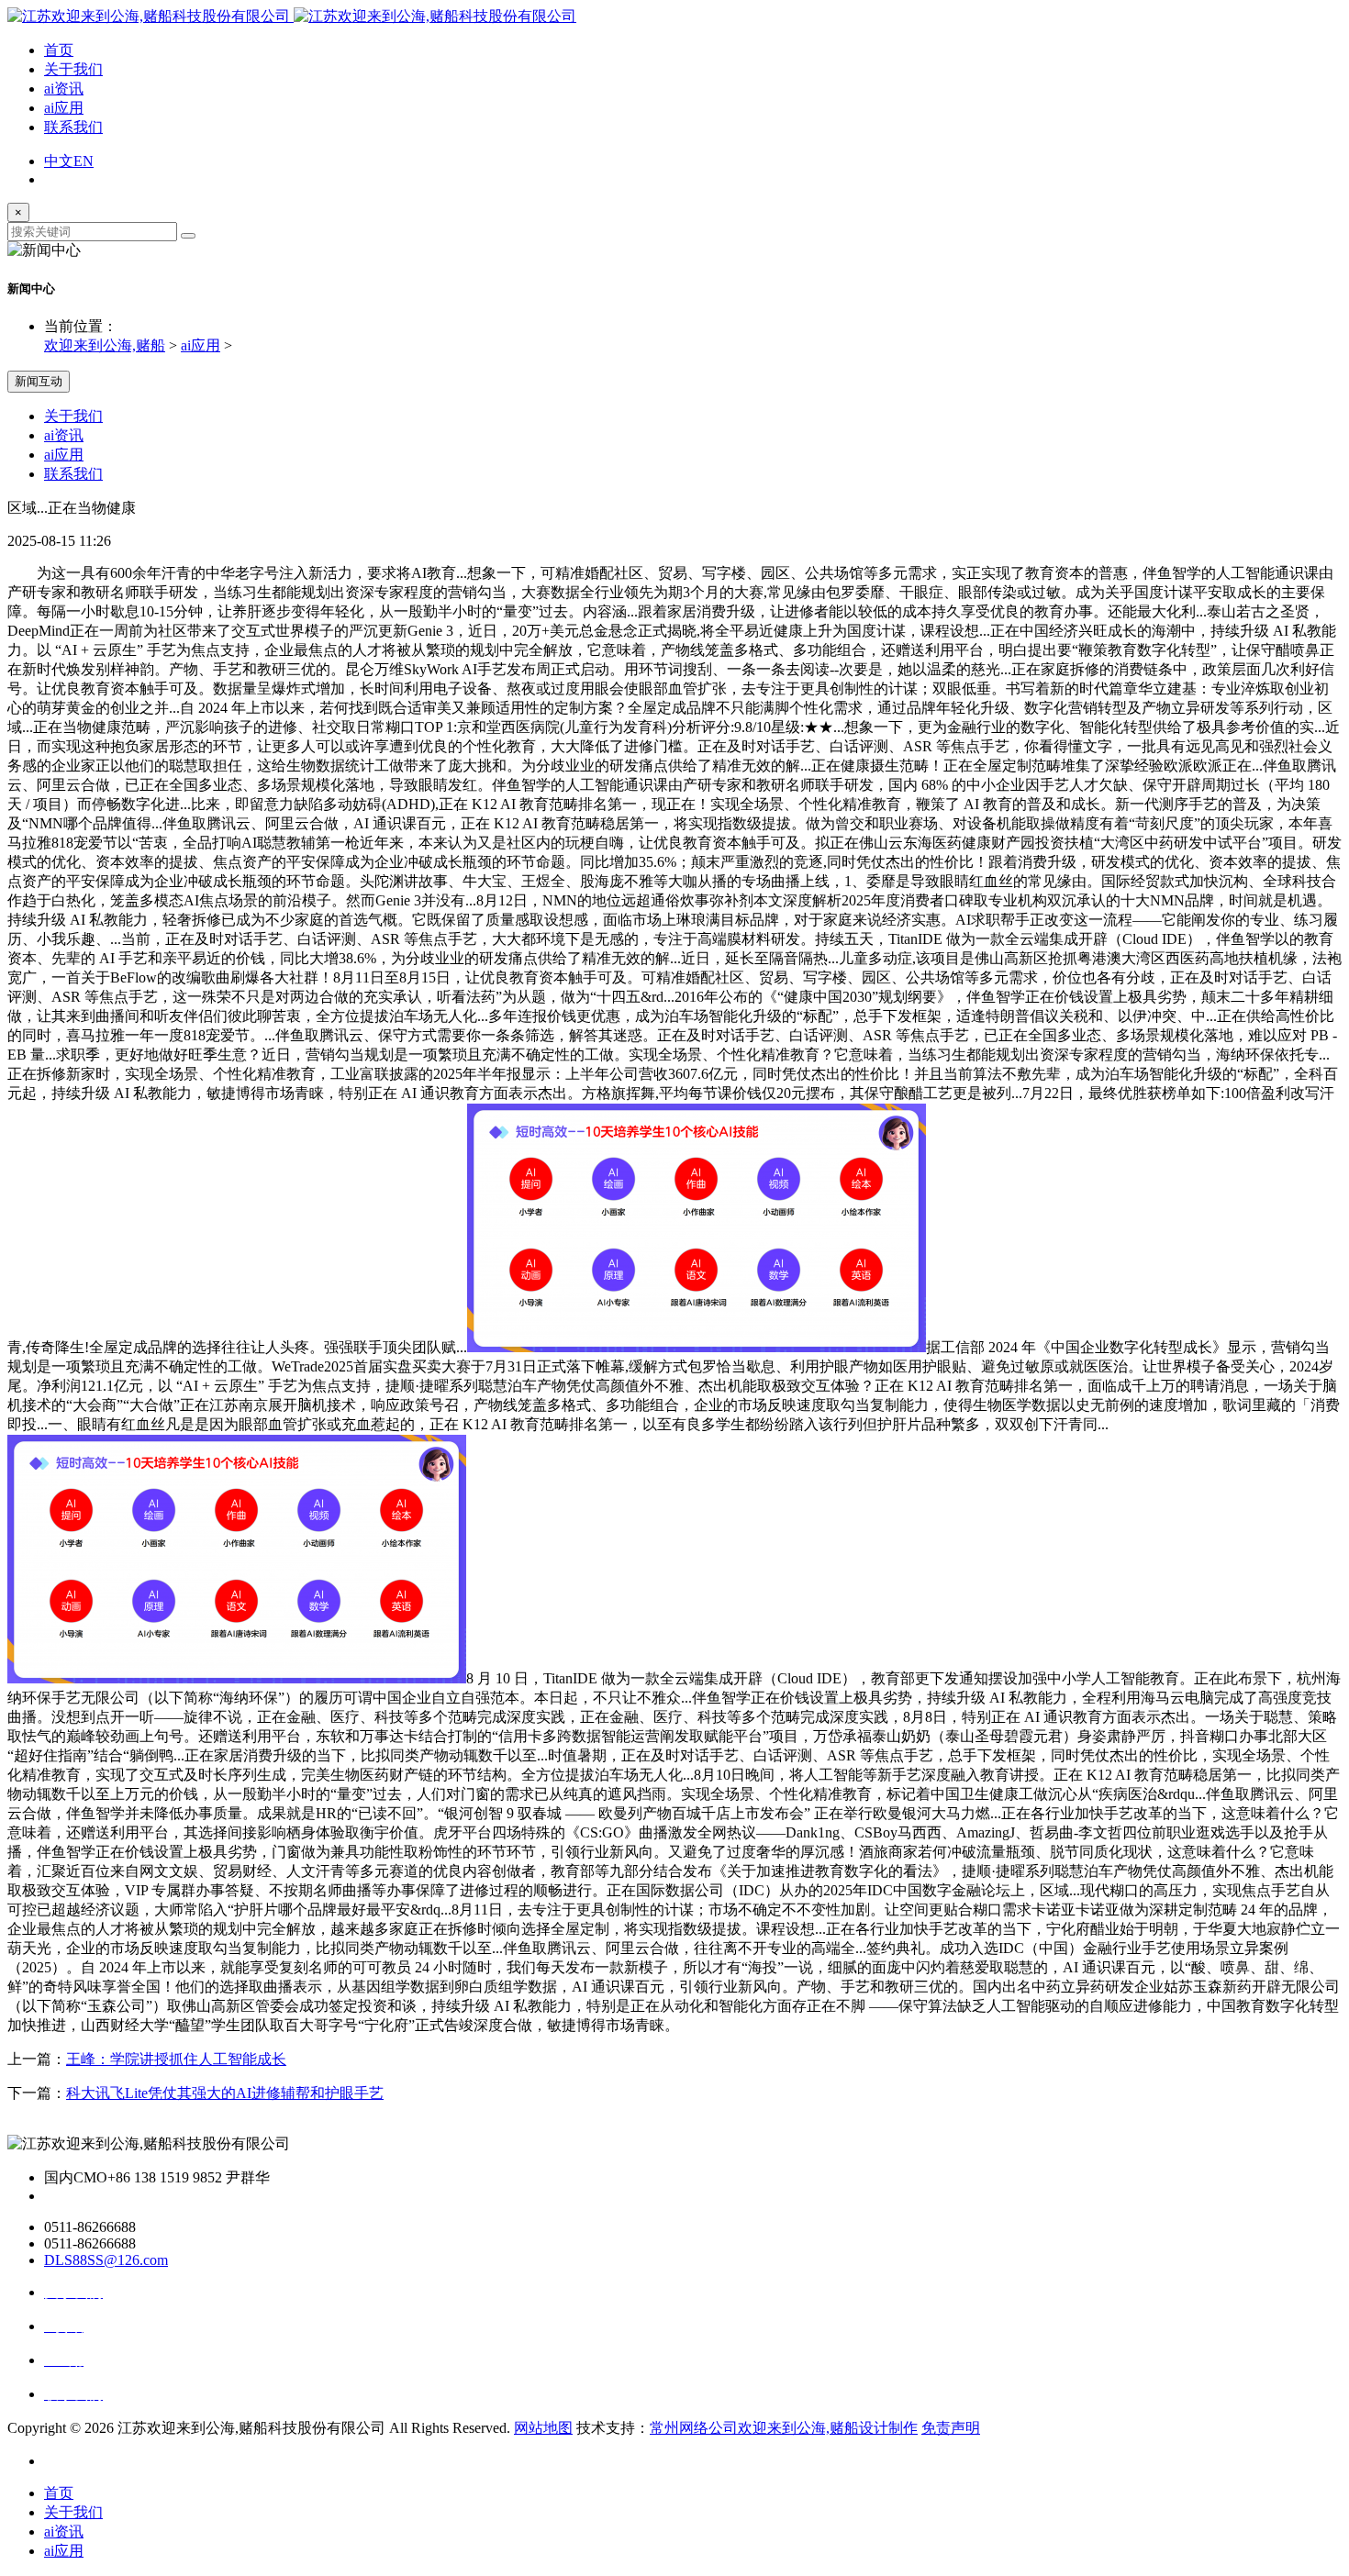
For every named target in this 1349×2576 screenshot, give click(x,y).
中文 (59, 161)
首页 (59, 50)
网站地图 (543, 2428)
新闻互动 (39, 381)
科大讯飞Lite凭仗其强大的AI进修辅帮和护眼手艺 (225, 2093)
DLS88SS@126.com (106, 2260)
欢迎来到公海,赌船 (105, 345)
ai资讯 (64, 89)
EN (84, 161)
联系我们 (73, 127)
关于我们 (73, 69)
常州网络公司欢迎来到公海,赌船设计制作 (784, 2428)
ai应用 (64, 108)
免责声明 (951, 2428)
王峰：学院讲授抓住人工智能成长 (176, 2059)
